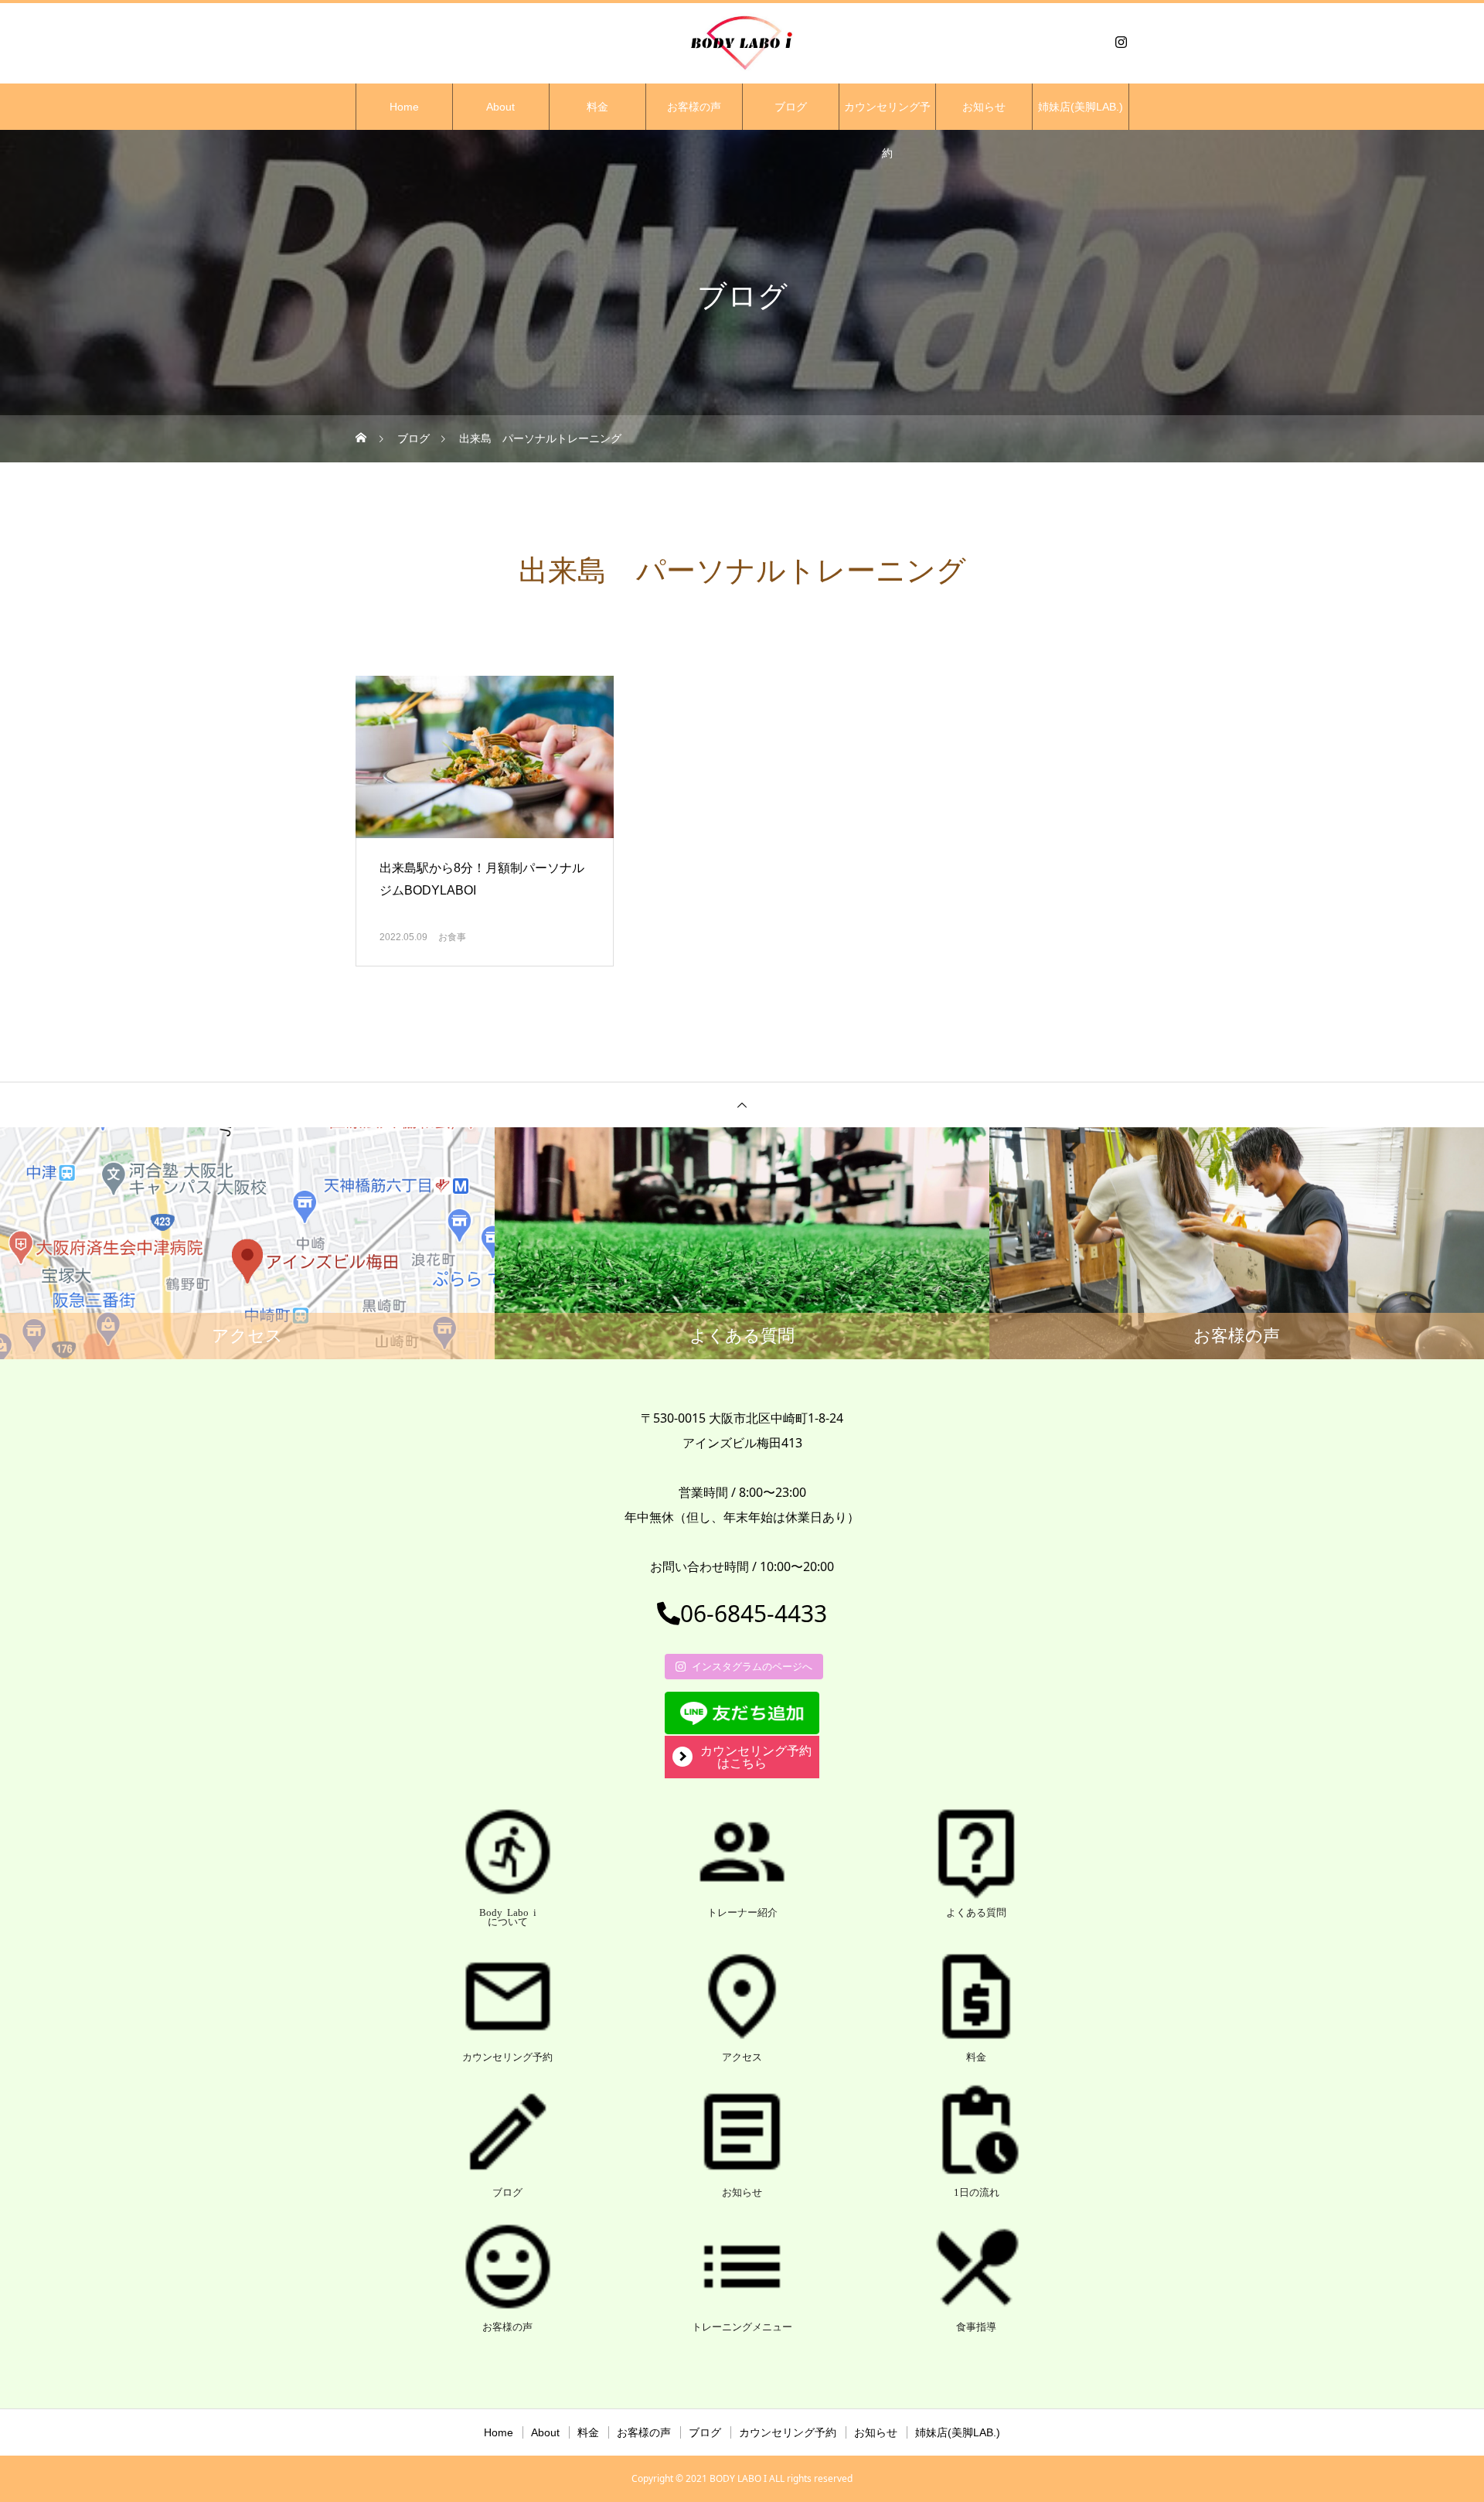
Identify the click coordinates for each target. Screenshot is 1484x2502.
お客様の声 (694, 107)
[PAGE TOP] (742, 1104)
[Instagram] (1121, 42)
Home (404, 107)
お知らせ (984, 107)
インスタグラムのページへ (752, 1666)
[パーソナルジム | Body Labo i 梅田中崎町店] (742, 42)
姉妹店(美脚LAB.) (1081, 107)
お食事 (452, 937)
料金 (597, 107)
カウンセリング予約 (887, 115)
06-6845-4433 (754, 1613)
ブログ (791, 107)
